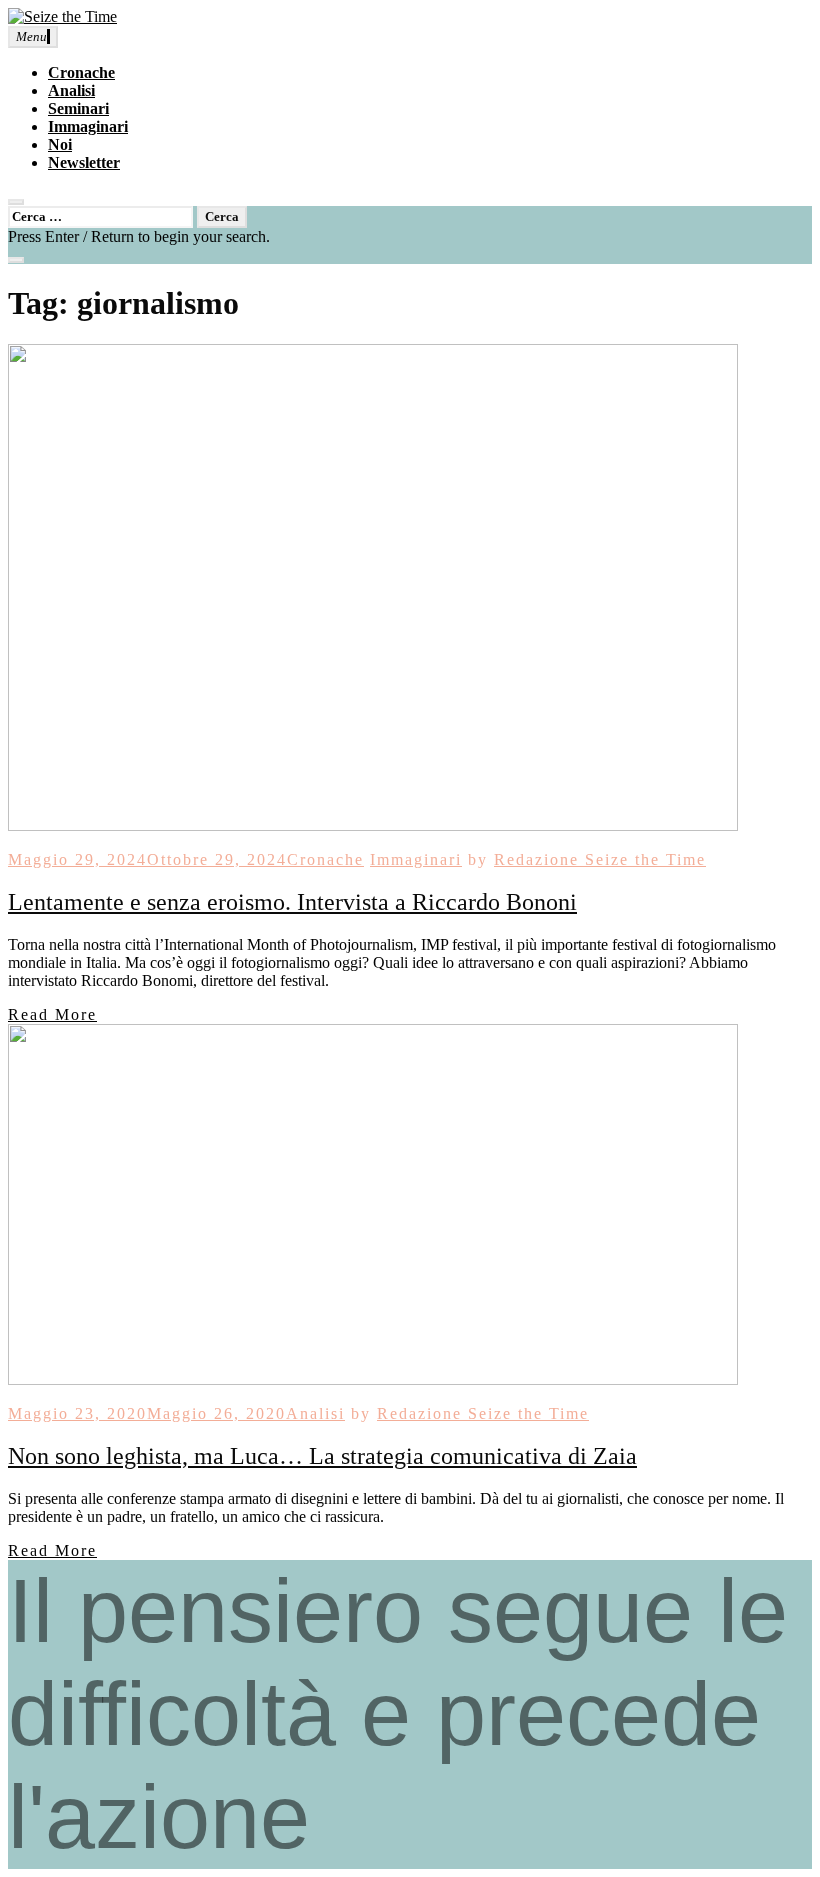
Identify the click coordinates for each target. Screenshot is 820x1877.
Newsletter (84, 162)
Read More (52, 1014)
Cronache (81, 72)
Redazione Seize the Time (600, 859)
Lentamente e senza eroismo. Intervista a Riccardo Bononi (292, 902)
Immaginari (88, 126)
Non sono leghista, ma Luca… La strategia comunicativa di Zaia (322, 1456)
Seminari (78, 108)
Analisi (71, 90)
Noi (60, 144)
